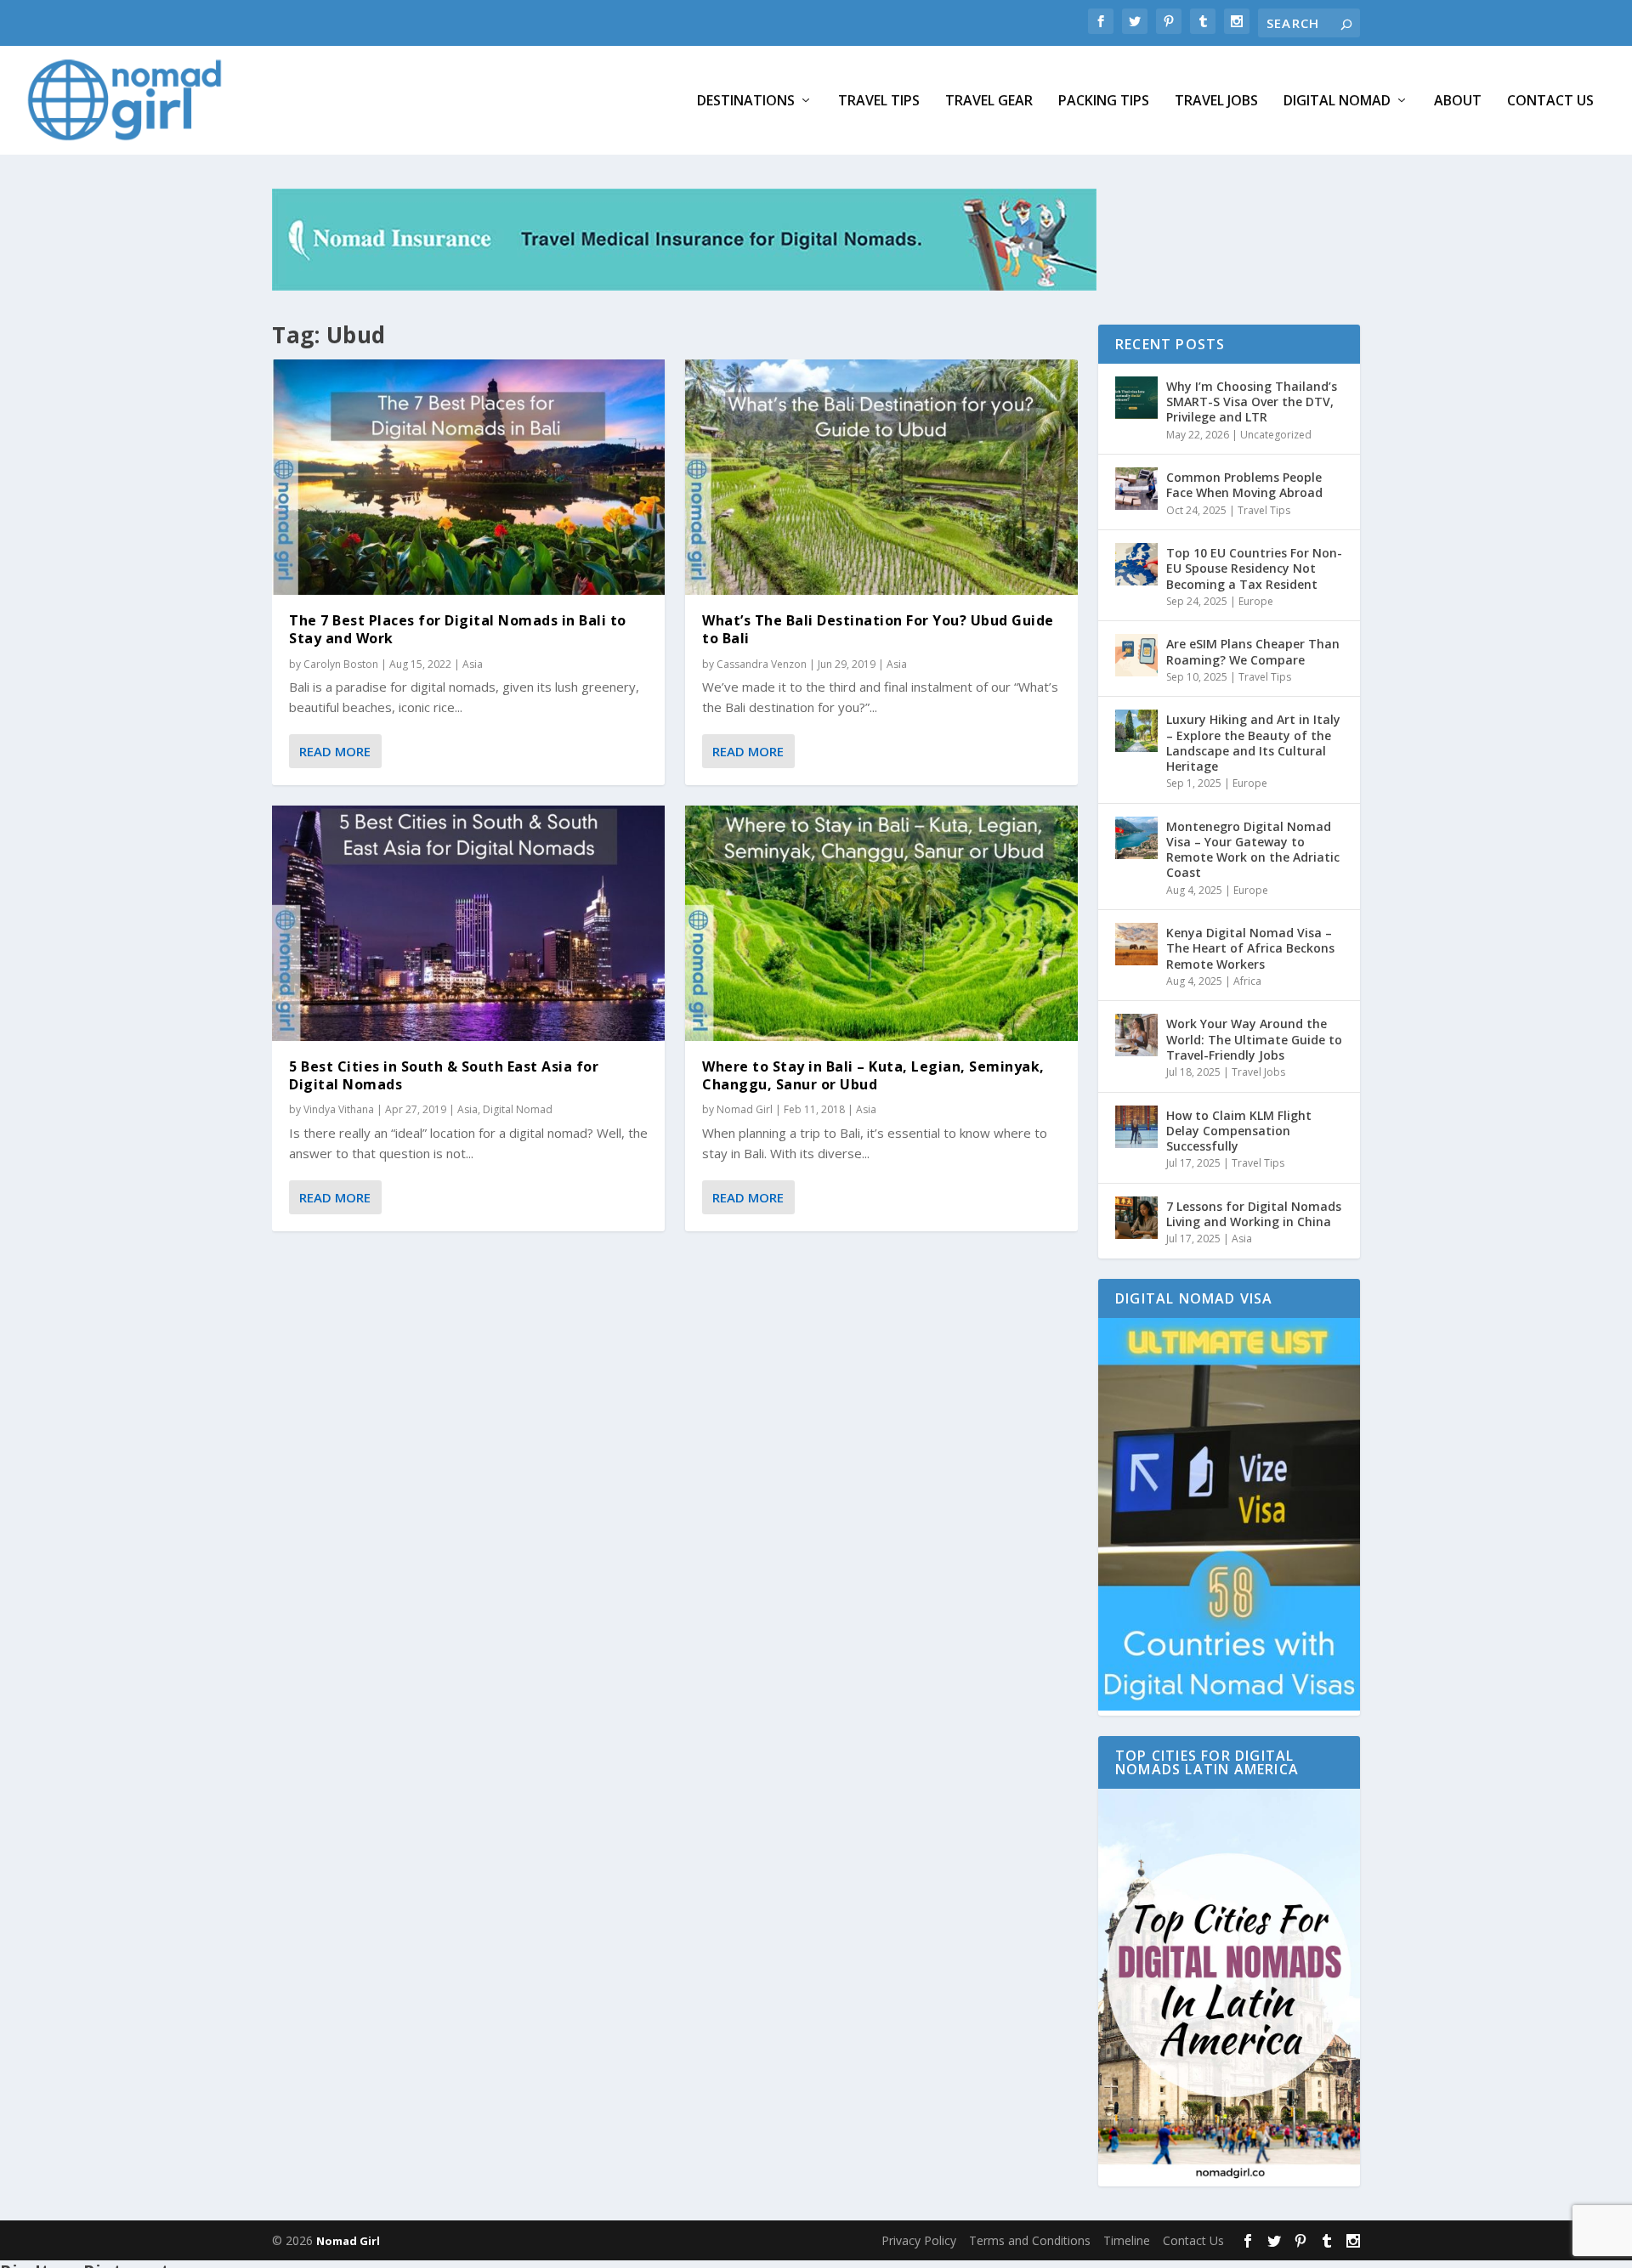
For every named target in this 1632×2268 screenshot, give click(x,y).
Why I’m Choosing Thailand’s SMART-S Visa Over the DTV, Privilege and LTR (1252, 402)
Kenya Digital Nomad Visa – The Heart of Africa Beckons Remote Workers (1250, 948)
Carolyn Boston (341, 664)
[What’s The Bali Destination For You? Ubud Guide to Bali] (881, 477)
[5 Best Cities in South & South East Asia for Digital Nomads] (468, 923)
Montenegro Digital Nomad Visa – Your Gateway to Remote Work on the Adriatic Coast (1253, 850)
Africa (1247, 981)
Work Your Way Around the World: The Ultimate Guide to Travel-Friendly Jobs (1254, 1039)
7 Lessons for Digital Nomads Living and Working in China (1254, 1214)
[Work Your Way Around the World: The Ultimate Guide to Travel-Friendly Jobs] (1136, 1035)
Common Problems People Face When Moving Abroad (1244, 485)
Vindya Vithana (339, 1109)
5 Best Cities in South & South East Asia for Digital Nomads (444, 1075)
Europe (1256, 601)
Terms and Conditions (1030, 2240)
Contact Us (1550, 102)
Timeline (1127, 2240)
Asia (473, 664)
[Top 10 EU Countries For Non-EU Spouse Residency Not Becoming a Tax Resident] (1136, 564)
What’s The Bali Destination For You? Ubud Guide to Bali (878, 629)
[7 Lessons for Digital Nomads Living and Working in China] (1136, 1218)
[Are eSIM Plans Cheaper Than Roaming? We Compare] (1136, 655)
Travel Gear (989, 102)
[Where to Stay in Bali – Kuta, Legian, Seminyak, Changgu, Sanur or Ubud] (881, 923)
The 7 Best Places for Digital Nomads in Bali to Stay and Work (458, 629)
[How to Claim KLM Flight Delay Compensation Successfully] (1136, 1127)
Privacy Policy (919, 2240)
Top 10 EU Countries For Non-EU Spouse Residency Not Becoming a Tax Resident (1254, 568)
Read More (335, 751)
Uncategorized (1276, 435)
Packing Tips (1104, 102)
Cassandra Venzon (762, 664)
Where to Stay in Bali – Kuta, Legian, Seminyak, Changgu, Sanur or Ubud (873, 1075)
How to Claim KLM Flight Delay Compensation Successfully (1239, 1131)
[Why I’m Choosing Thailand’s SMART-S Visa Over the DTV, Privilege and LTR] (1136, 398)
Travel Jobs (1216, 102)
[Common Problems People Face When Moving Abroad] (1136, 489)
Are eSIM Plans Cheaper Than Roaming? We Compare (1253, 651)
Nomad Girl (745, 1109)
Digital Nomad (1337, 102)
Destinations (746, 102)
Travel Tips (879, 102)
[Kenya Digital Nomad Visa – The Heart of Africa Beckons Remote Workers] (1136, 944)
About (1458, 102)
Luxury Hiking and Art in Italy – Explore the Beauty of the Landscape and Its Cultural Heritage (1253, 743)
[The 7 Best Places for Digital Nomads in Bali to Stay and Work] (468, 477)
